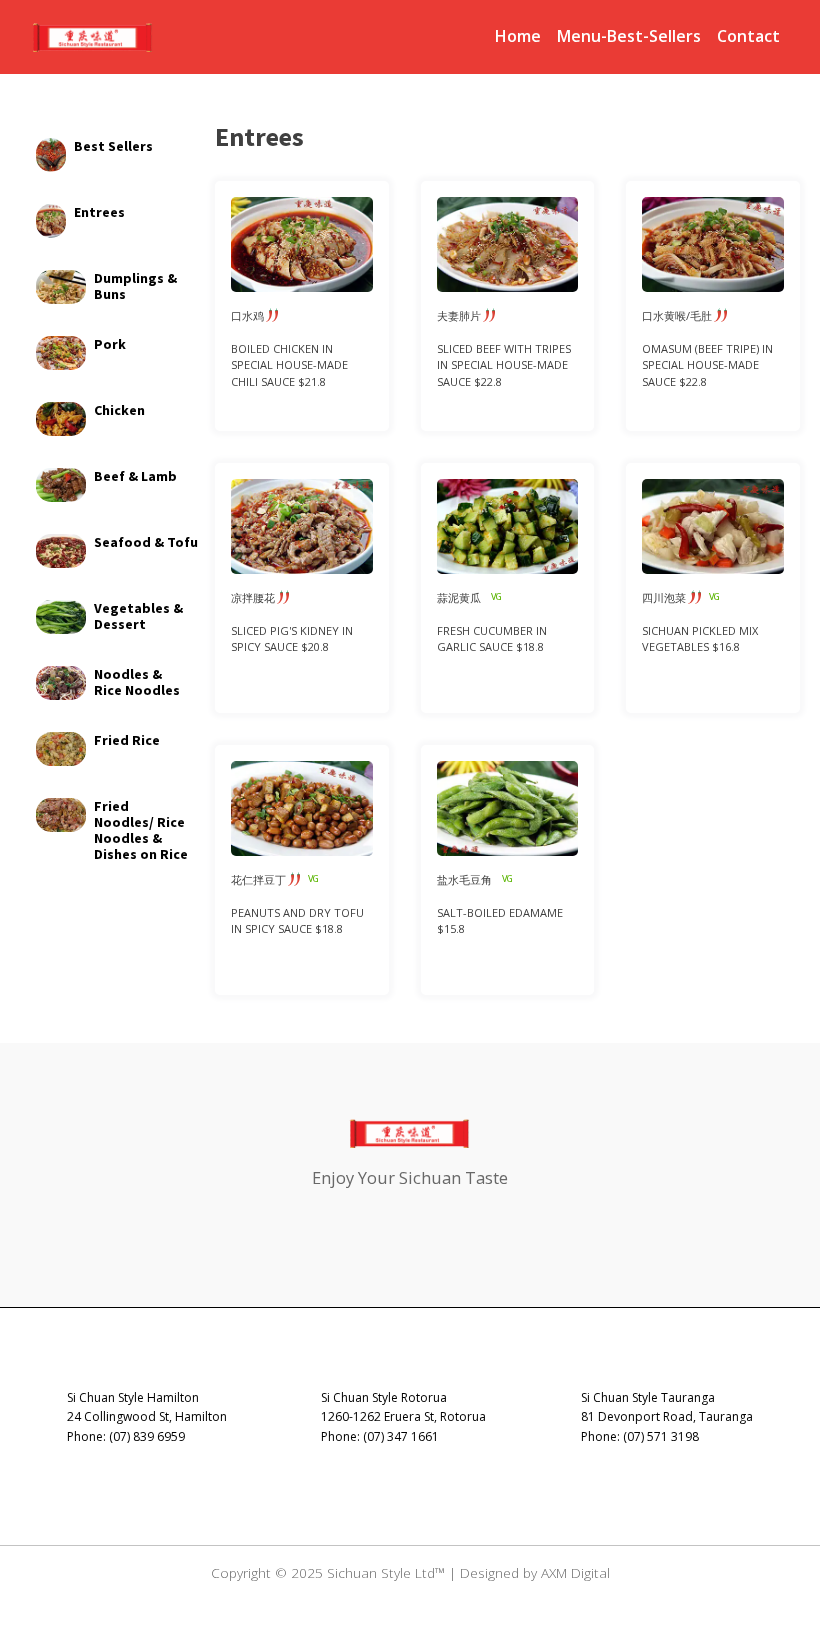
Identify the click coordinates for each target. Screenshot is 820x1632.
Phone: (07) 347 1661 (380, 1436)
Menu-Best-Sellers (629, 36)
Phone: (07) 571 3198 (640, 1436)
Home (518, 36)
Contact (748, 36)
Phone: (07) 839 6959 (126, 1436)
